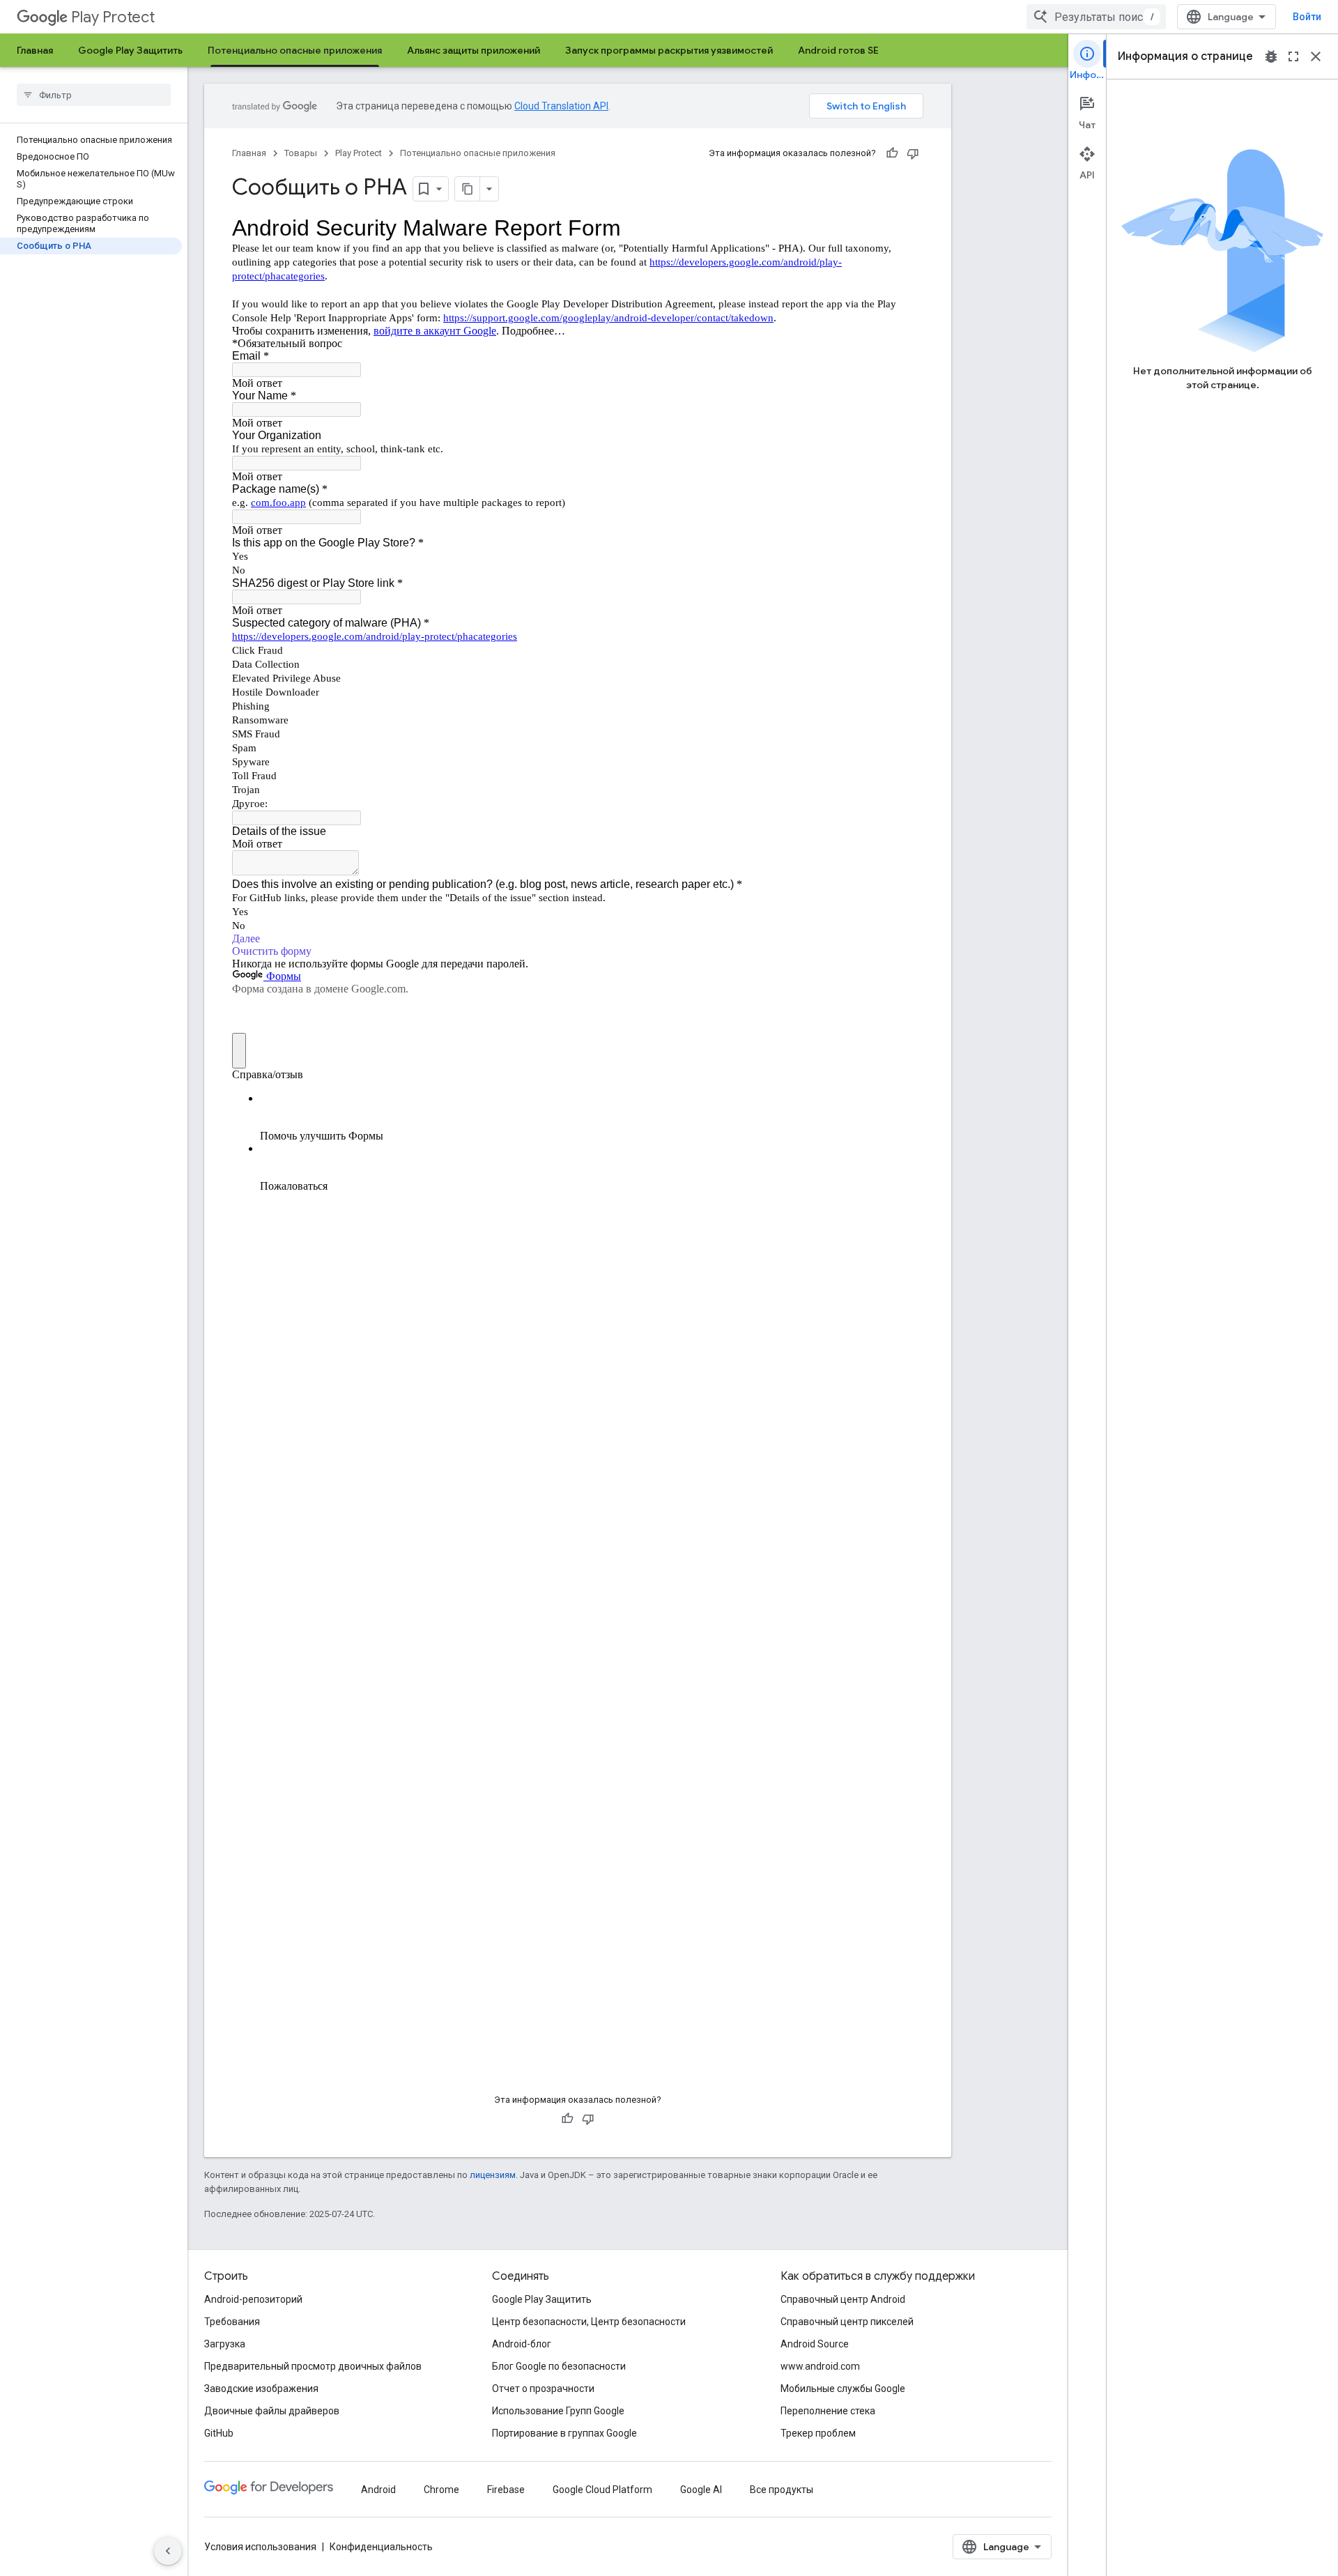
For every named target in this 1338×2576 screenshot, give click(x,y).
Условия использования (260, 2547)
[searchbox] (94, 95)
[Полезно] (892, 153)
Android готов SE (838, 50)
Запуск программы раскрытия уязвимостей (669, 50)
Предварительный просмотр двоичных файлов (313, 2366)
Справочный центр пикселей (847, 2322)
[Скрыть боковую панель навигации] (168, 2551)
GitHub (219, 2433)
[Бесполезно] (913, 153)
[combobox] (1096, 17)
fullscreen (1293, 56)
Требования (232, 2322)
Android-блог (522, 2344)
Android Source (815, 2344)
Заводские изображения (261, 2389)
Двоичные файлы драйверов (272, 2411)
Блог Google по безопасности (559, 2366)
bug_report (1271, 56)
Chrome (441, 2490)
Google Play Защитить (130, 50)
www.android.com (820, 2366)
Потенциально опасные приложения (295, 50)
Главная (35, 50)
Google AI (701, 2490)
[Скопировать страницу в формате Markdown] (468, 189)
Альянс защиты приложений (474, 50)
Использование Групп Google (558, 2411)
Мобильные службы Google (843, 2389)
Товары (301, 153)
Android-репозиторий (253, 2299)
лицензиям (493, 2175)
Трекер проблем (818, 2433)
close (1316, 56)
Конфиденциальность (381, 2547)
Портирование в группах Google (564, 2433)
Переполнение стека (828, 2411)
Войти (1307, 17)
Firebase (506, 2490)
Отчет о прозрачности (543, 2389)
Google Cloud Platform (602, 2490)
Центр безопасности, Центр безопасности (589, 2322)
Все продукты (782, 2490)
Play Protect (113, 17)
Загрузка (225, 2344)
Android (378, 2490)
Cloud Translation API (561, 106)
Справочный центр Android (843, 2299)
